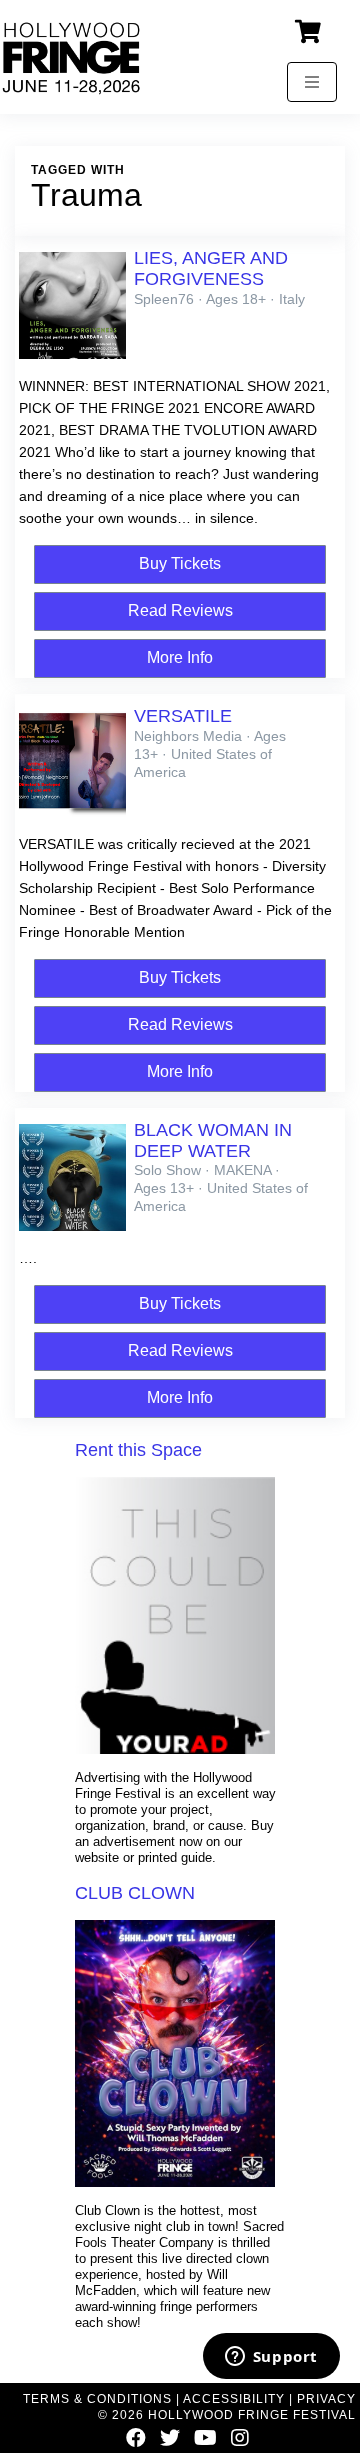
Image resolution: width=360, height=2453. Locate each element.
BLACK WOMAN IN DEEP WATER (213, 1140)
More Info (180, 657)
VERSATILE (183, 716)
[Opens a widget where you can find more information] (271, 2358)
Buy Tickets (180, 563)
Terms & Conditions (97, 2399)
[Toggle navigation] (312, 82)
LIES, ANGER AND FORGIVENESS (211, 268)
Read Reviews (180, 610)
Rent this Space (138, 1450)
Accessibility (234, 2399)
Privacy (326, 2399)
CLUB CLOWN (135, 1893)
